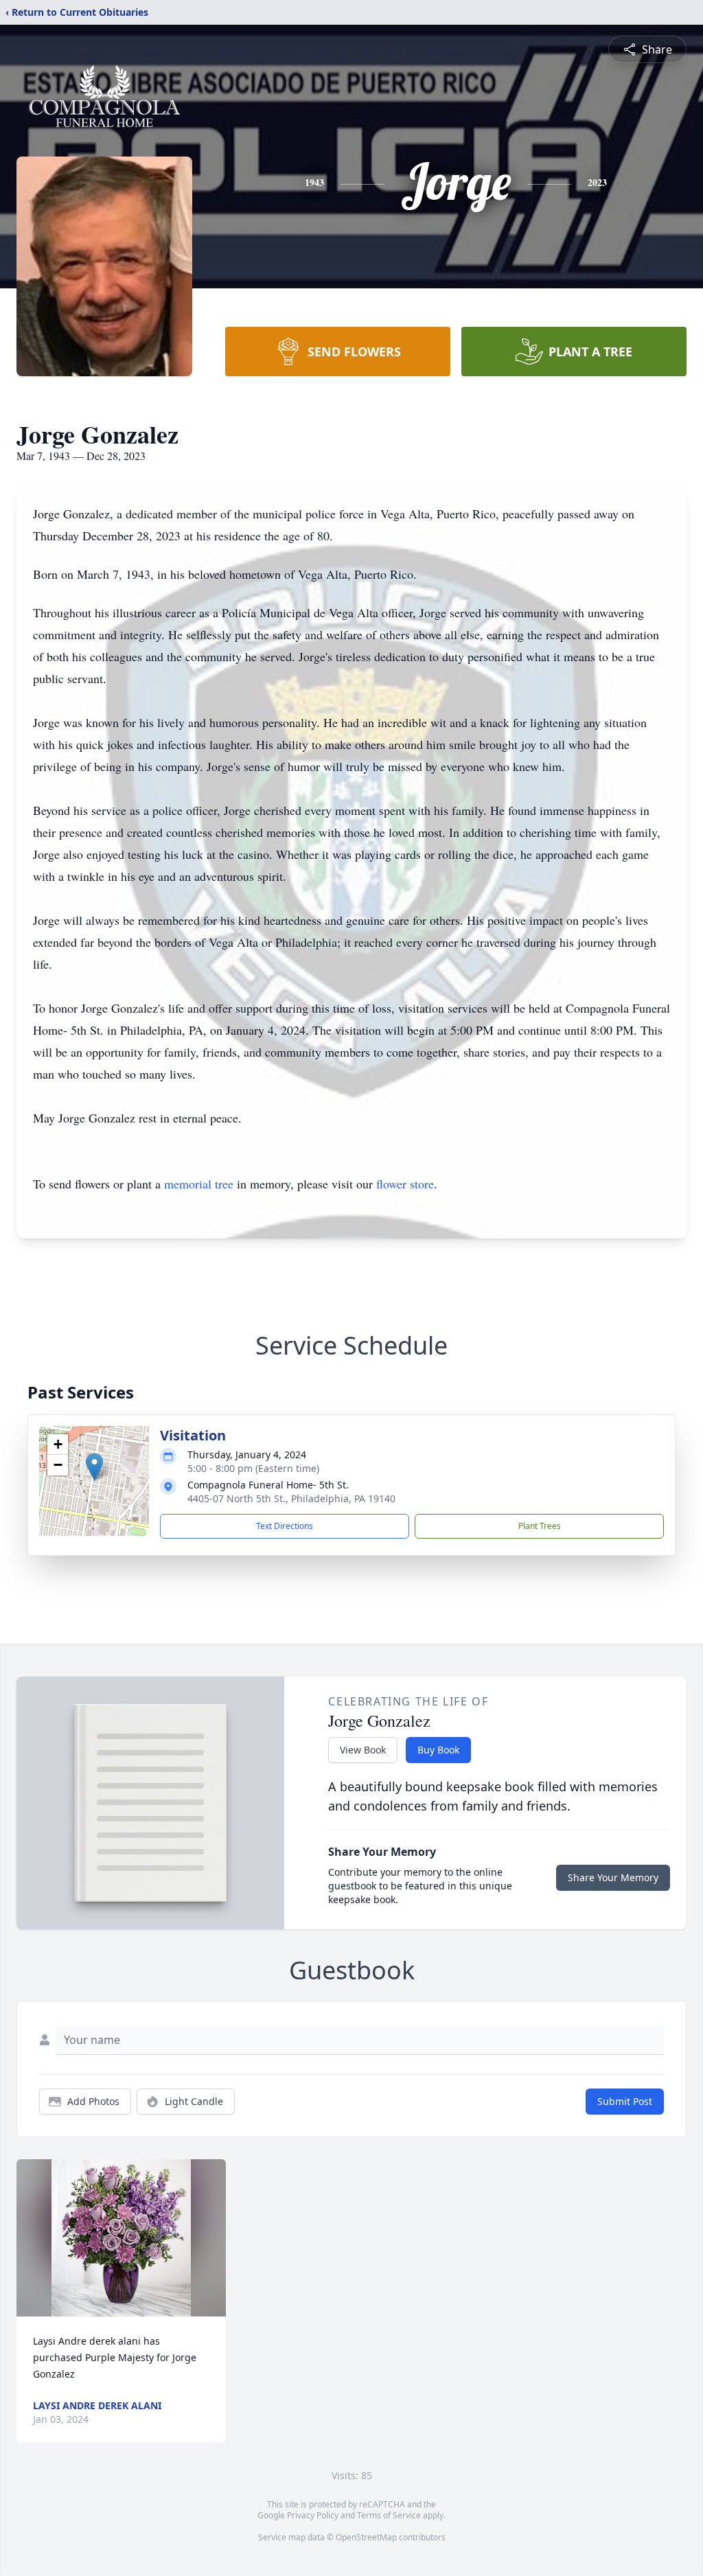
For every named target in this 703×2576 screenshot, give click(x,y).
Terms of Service (389, 2515)
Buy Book (438, 1750)
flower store (405, 1184)
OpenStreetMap (366, 2537)
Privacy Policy (313, 2515)
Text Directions (285, 1526)
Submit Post (625, 2101)
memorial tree (199, 1184)
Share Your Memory (613, 1877)
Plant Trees (540, 1526)
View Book (363, 1750)
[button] (94, 1467)
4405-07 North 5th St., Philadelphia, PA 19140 (291, 1498)
